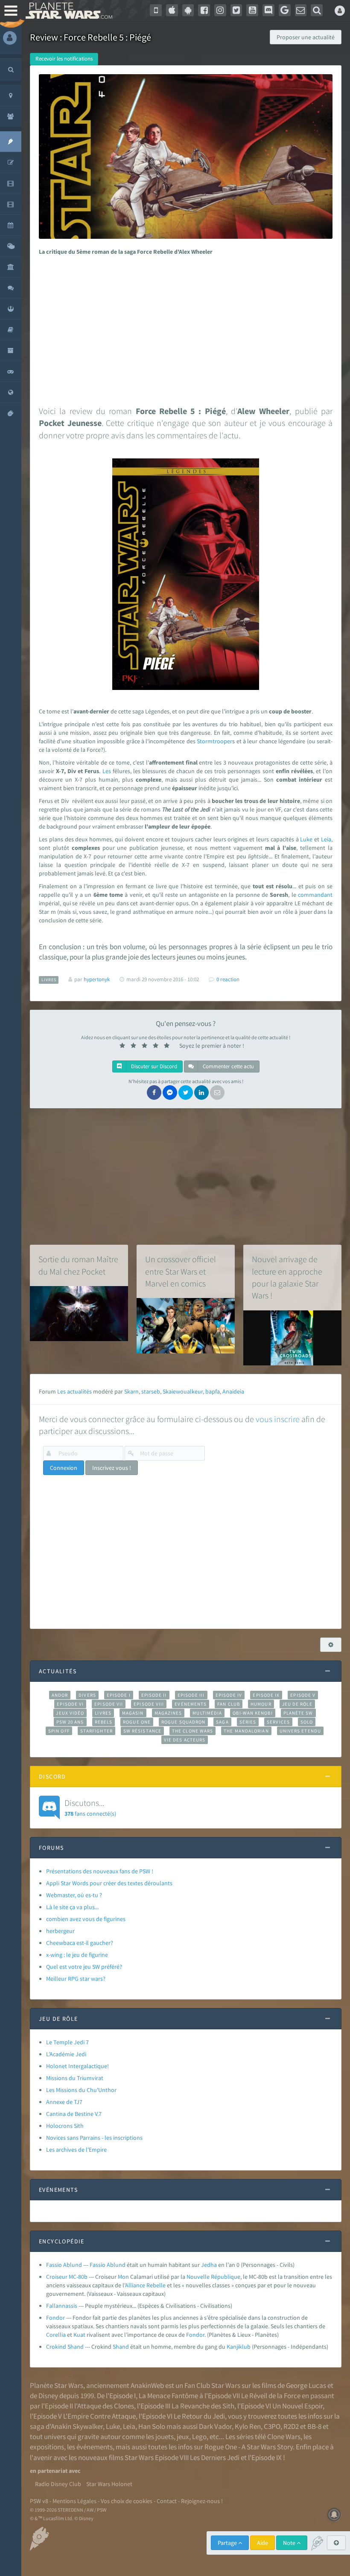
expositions (47, 2447)
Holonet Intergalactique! (77, 2066)
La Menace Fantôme (168, 2396)
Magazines (168, 1713)
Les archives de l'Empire (76, 2150)
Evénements (191, 1704)
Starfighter (96, 1731)
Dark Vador (215, 2426)
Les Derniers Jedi (215, 2457)
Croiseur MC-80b (67, 2277)
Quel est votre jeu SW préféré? (84, 1967)
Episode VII (109, 1704)
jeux (183, 2437)
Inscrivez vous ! (112, 1468)
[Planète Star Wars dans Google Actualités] (285, 10)
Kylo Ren (248, 2426)
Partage (228, 2543)
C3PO (272, 2426)
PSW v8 (39, 2501)
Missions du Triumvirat (75, 2078)
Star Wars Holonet (109, 2484)
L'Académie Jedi (66, 2054)
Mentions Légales (74, 2501)
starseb (151, 1391)
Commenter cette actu (228, 1066)
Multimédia (207, 1713)
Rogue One (137, 1722)
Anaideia (233, 1391)
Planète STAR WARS (67, 11)
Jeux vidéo (70, 1713)
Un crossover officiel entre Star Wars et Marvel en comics (181, 1271)
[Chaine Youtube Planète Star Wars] (252, 10)
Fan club (229, 1704)
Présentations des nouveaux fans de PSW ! (100, 1871)
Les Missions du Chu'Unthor (81, 2090)
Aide (262, 2543)
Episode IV (229, 1695)
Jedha (209, 2265)
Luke (306, 839)
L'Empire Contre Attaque (99, 2416)
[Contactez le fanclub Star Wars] (301, 10)
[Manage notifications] (334, 2515)
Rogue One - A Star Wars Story (249, 2447)
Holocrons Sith (65, 2126)
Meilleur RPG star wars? (76, 1979)
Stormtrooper (214, 741)
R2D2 (291, 2426)
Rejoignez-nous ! (202, 2501)
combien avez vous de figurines (86, 1919)
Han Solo (152, 2426)
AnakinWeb (147, 2385)
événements (95, 2447)
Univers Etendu (300, 1731)
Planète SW (298, 1713)
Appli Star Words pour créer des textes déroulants (109, 1883)
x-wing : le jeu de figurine (77, 1955)
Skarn (131, 1391)
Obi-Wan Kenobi (252, 1713)
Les (107, 771)
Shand (121, 2347)
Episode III (191, 1695)
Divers (87, 1695)
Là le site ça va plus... (72, 1907)
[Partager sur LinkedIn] (201, 1092)
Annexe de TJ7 (64, 2102)
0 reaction (228, 979)
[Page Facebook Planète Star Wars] (204, 10)
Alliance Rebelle (145, 2285)
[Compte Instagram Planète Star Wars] (220, 10)
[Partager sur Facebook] (154, 1092)
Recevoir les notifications (64, 59)
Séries (248, 1722)
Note (290, 2543)
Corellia (56, 2335)
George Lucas (306, 2385)
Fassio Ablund (64, 2265)
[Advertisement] (184, 328)
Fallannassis (62, 2306)
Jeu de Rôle (297, 1704)
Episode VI (70, 1704)
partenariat (52, 2471)
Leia (326, 839)
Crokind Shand (65, 2347)
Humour (261, 1704)
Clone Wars (284, 2437)
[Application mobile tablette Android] (188, 10)
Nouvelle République (213, 2277)
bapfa (213, 1391)
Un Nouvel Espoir (297, 2406)
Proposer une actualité (306, 37)
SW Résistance (142, 1731)
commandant (315, 895)
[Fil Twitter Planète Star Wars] (236, 10)
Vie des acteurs (185, 1740)
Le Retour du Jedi (199, 2416)
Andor (60, 1695)
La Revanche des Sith (203, 2406)
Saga (222, 1722)
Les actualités (74, 1391)
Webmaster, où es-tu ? (74, 1895)
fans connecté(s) (90, 1807)
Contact (167, 2501)
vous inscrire (278, 1419)
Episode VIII (149, 1704)
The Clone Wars (192, 1731)
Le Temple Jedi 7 (67, 2042)
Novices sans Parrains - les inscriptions (94, 2138)
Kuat (79, 2335)
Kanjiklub (239, 2347)
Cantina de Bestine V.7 (74, 2114)
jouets (165, 2437)
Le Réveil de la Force (271, 2396)
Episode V (303, 1695)
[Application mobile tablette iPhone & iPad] (172, 10)
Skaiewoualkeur (183, 1391)
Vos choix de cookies (127, 2501)
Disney (48, 2396)
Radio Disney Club (58, 2484)
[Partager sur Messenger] (170, 1092)
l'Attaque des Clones (104, 2406)
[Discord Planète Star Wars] (268, 10)
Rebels (104, 1722)
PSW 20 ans (70, 1722)
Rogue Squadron (183, 1722)
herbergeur (60, 1931)
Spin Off (59, 1731)
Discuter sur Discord (153, 1066)
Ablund (116, 2265)
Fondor (55, 2318)
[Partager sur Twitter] (186, 1092)
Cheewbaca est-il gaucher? (80, 1943)
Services (278, 1722)
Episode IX (266, 1695)
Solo (307, 1722)
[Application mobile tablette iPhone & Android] (156, 10)
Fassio (98, 2265)
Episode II (154, 1695)
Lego (199, 2437)
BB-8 (314, 2426)
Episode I (119, 1695)
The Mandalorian (246, 1731)
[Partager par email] (217, 1092)
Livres (103, 1713)
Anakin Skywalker (77, 2426)
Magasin (133, 1713)
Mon (123, 2277)
